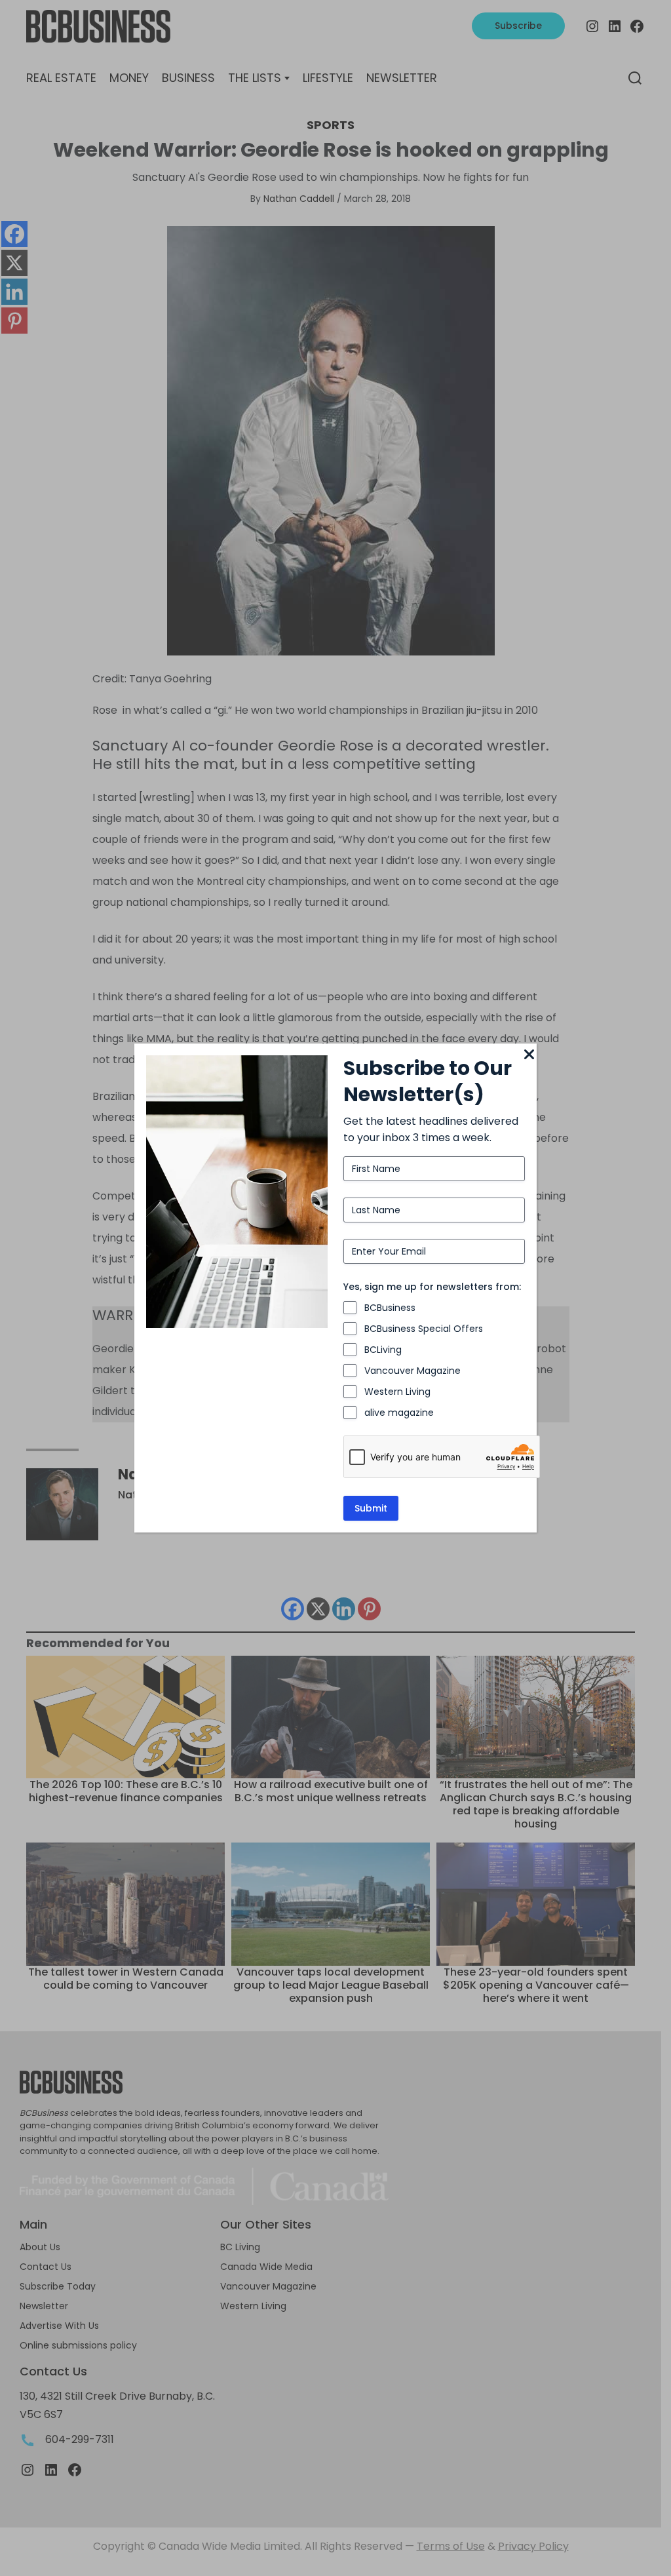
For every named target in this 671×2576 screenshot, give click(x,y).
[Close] (529, 1055)
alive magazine (399, 1413)
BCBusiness (390, 1308)
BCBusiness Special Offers (424, 1329)
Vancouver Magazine (412, 1371)
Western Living (397, 1392)
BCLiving (383, 1350)
